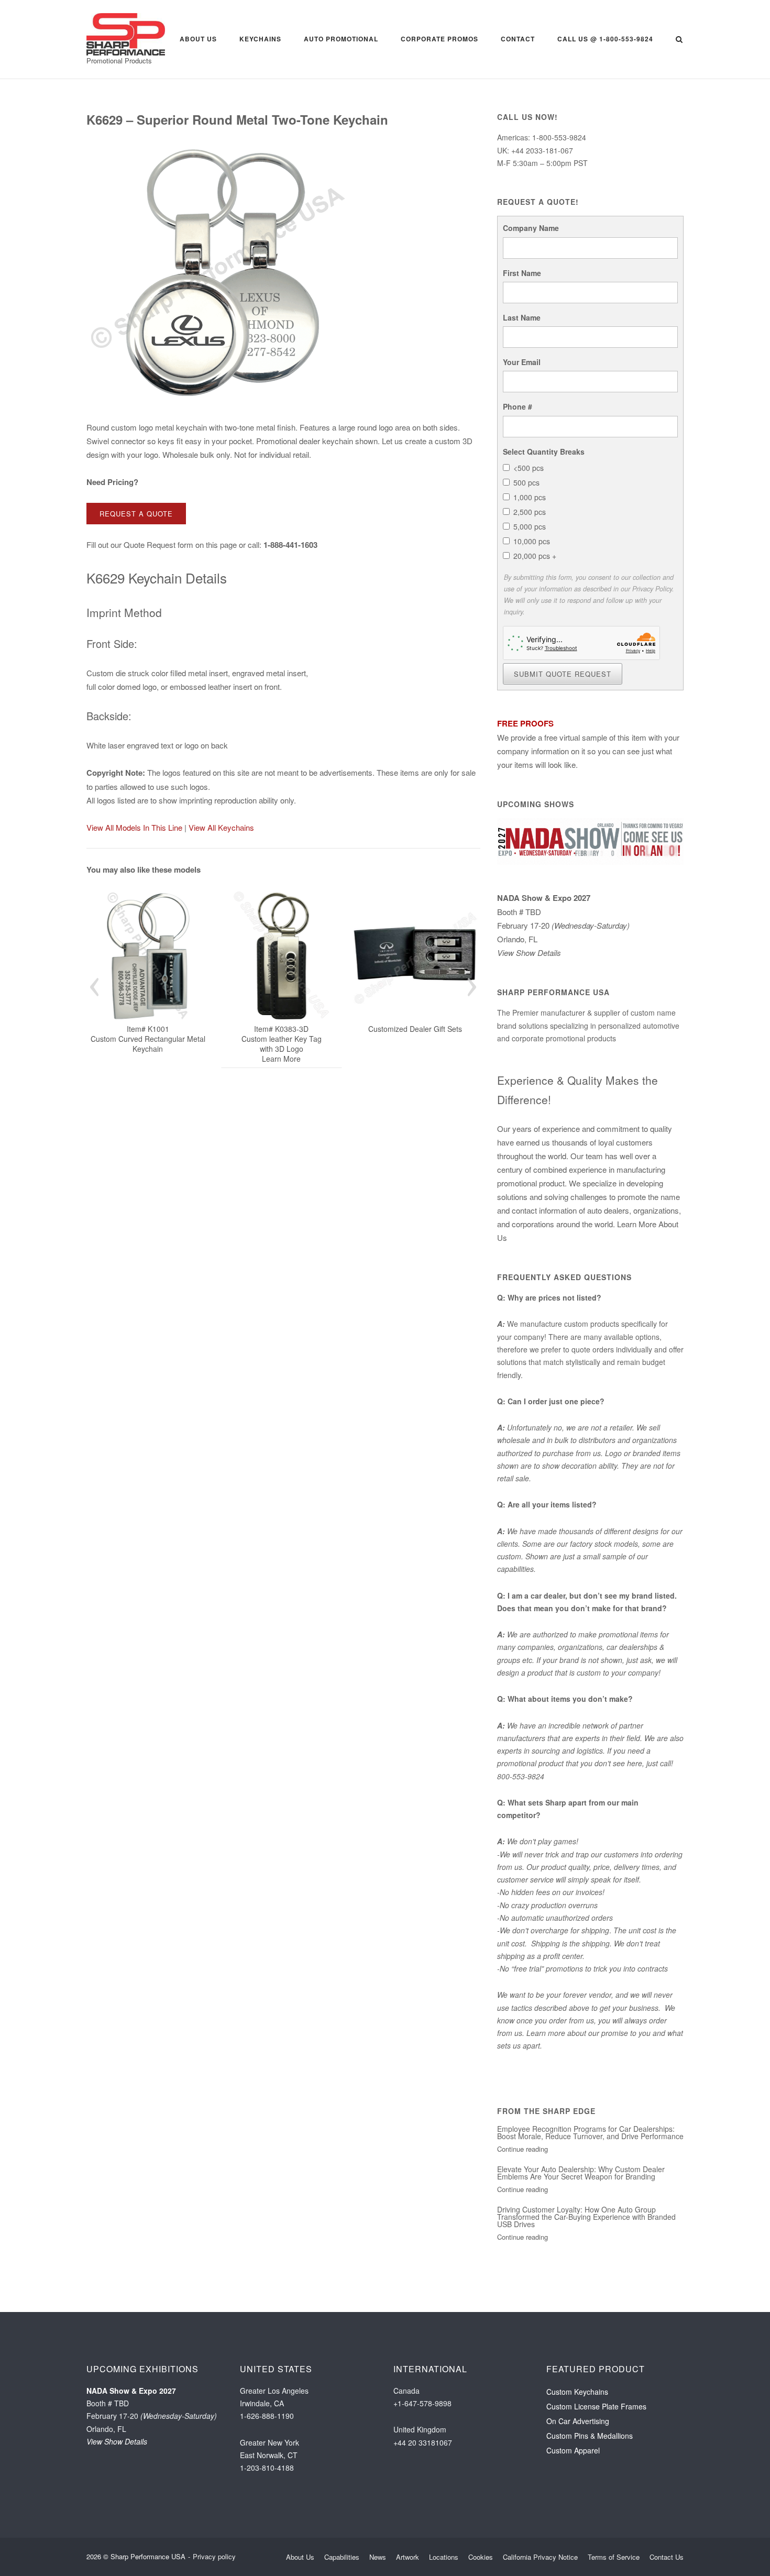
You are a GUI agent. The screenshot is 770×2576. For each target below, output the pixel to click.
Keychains (260, 39)
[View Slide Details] (152, 956)
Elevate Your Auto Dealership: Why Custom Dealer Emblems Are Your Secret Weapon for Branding (581, 2173)
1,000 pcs (530, 497)
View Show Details (529, 953)
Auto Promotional (341, 39)
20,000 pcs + (535, 556)
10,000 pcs (532, 541)
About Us (198, 39)
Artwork (408, 2557)
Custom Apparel (573, 2450)
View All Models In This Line (134, 827)
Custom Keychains (577, 2392)
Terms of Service (614, 2557)
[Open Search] (679, 40)
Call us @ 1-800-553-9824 (605, 39)
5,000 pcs (530, 526)
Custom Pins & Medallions (590, 2436)
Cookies (481, 2557)
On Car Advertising (578, 2421)
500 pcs (526, 482)
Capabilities (342, 2557)
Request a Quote (136, 514)
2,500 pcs (530, 512)
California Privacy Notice (540, 2557)
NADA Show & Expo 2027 (544, 898)
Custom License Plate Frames (596, 2406)
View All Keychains (221, 827)
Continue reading (522, 2149)
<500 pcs (529, 468)
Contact (518, 39)
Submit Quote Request (563, 674)
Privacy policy (214, 2556)
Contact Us (667, 2557)
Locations (444, 2557)
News (378, 2557)
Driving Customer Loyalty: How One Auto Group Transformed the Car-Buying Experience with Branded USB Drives (586, 2217)
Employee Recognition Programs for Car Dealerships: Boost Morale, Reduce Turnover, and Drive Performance (590, 2132)
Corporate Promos (439, 39)
